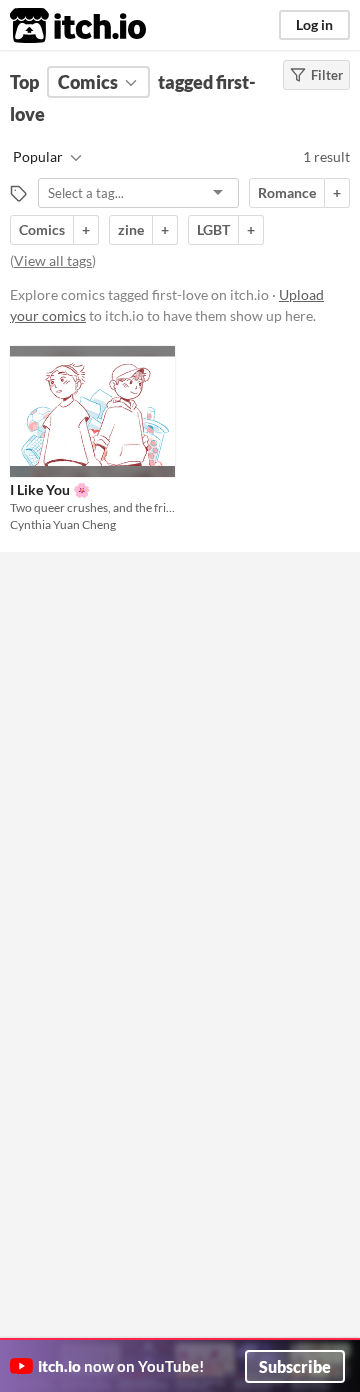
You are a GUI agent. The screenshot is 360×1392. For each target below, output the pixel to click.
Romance (287, 192)
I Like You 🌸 (50, 489)
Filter (327, 75)
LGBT (213, 229)
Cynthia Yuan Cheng (63, 524)
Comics (42, 229)
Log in (314, 24)
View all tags (53, 260)
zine (131, 229)
